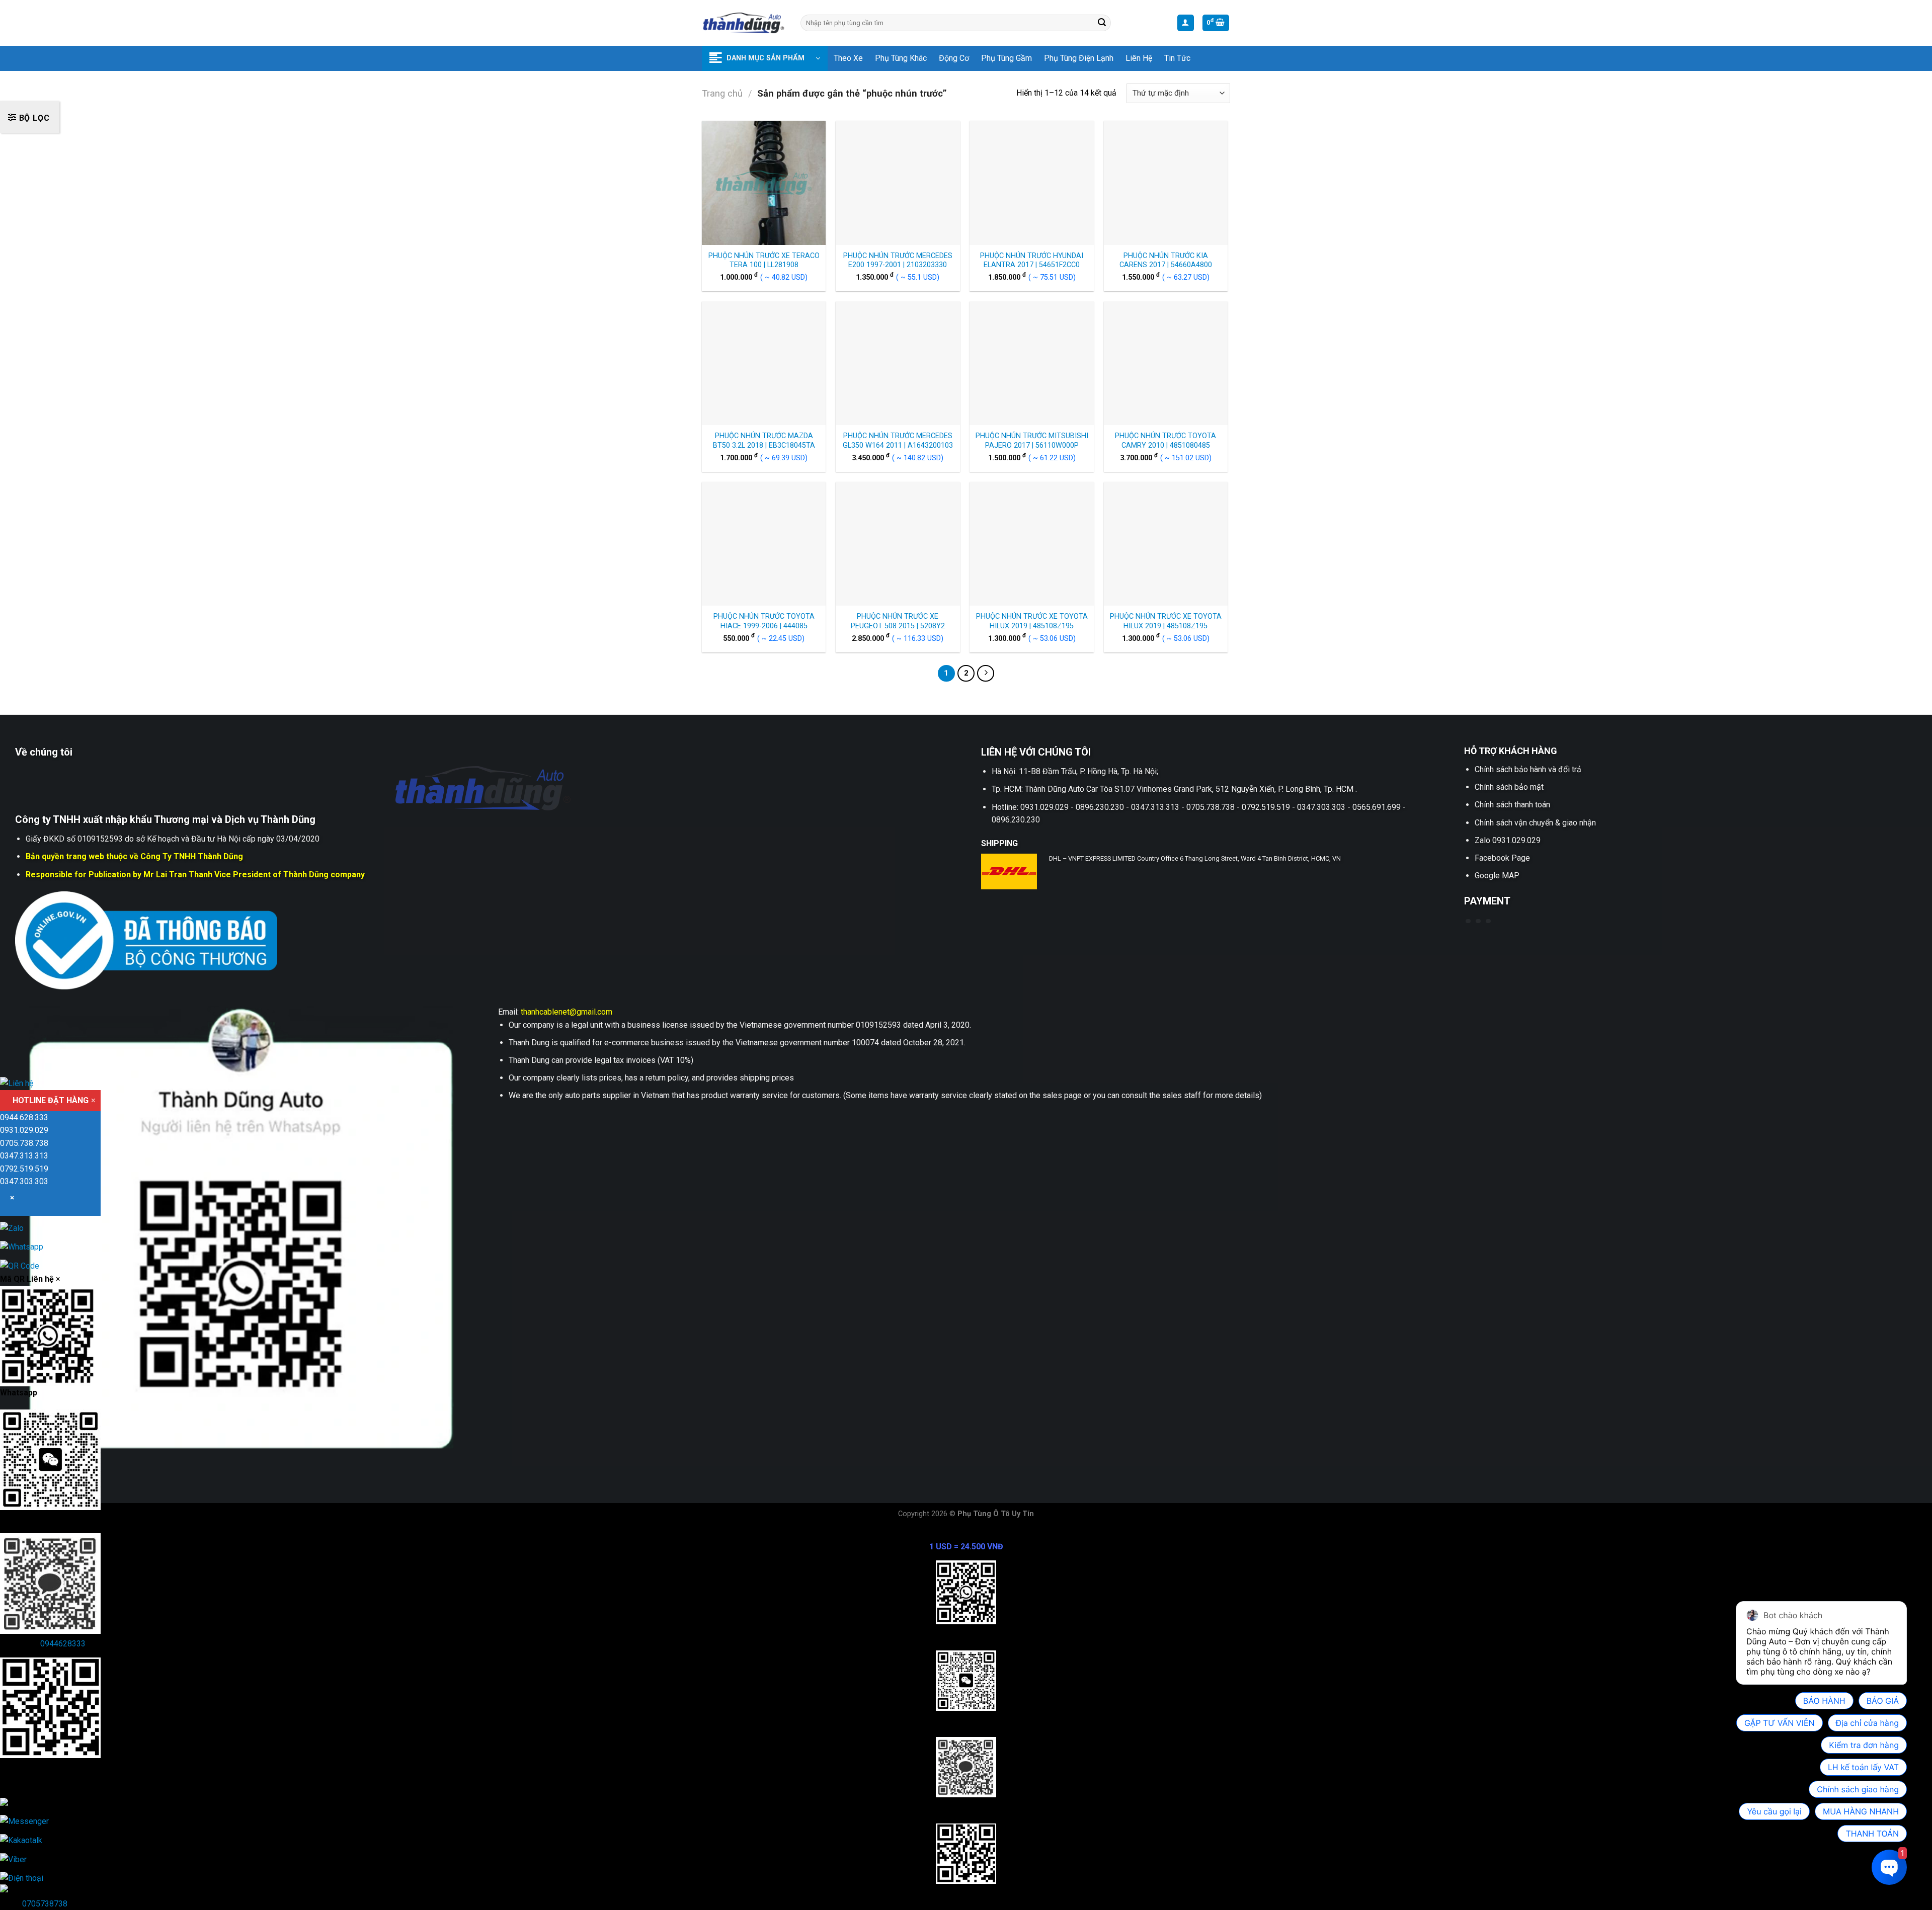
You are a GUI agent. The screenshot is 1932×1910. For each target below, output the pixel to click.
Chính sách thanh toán (1512, 805)
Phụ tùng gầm (1007, 58)
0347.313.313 (24, 1156)
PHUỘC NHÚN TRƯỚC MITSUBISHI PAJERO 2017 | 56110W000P (1032, 441)
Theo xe (848, 58)
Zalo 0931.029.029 (1508, 840)
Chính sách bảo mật (1509, 787)
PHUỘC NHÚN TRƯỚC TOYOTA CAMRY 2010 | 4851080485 (1165, 441)
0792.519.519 (24, 1169)
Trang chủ (722, 93)
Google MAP (1497, 876)
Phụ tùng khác (901, 58)
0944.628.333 (24, 1117)
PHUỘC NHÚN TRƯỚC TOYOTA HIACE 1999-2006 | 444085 (764, 621)
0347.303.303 (24, 1181)
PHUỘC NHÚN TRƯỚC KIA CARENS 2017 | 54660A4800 (1166, 261)
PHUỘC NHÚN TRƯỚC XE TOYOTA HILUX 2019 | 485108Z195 (1032, 621)
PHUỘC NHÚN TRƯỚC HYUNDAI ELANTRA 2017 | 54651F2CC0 (1032, 261)
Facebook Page (1502, 858)
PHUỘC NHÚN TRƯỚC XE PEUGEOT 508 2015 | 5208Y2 (898, 621)
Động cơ (954, 58)
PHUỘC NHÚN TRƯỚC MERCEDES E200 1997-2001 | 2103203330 (898, 261)
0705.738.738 (24, 1143)
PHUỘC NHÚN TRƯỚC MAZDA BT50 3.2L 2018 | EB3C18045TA (764, 441)
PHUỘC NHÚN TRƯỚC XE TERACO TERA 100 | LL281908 (764, 261)
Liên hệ (1139, 58)
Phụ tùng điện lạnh (1079, 58)
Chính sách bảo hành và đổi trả (1528, 769)
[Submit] (1102, 23)
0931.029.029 (24, 1130)
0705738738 (45, 1904)
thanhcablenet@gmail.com (567, 1012)
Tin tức (1177, 58)
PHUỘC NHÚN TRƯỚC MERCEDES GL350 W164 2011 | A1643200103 (898, 441)
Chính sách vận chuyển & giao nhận (1535, 823)
